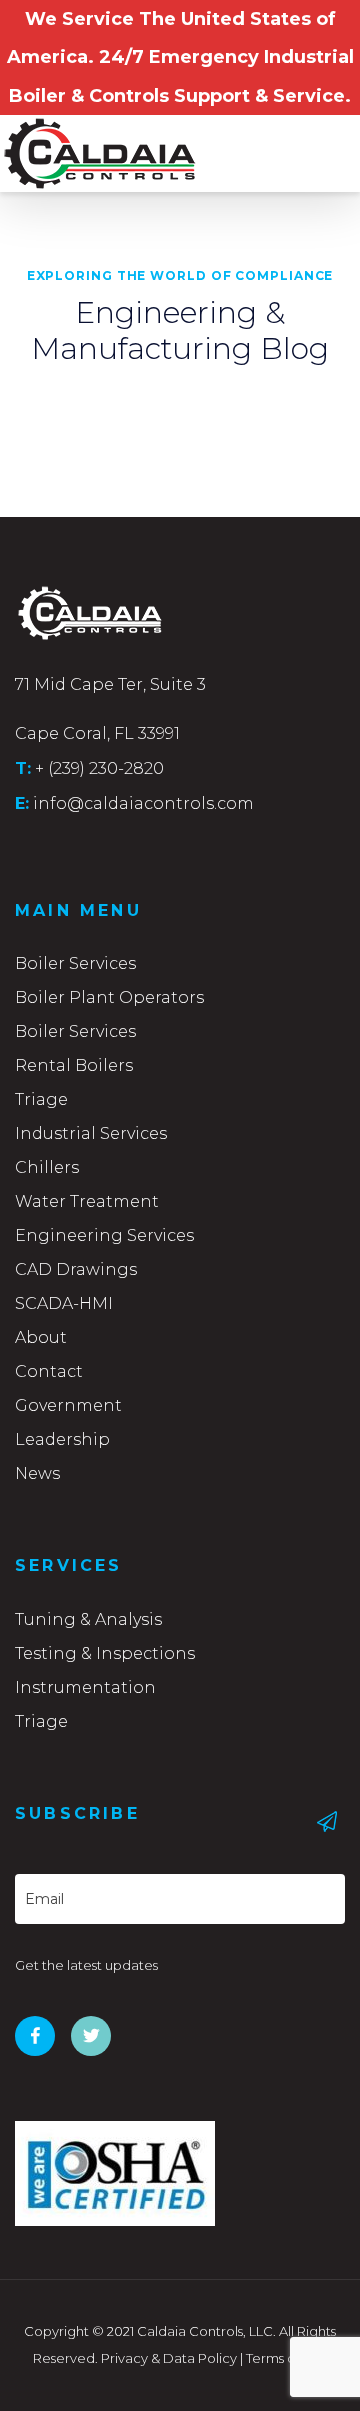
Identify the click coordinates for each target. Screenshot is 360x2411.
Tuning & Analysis (88, 1619)
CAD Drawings (76, 1269)
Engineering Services (104, 1235)
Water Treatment (87, 1201)
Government (68, 1405)
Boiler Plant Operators (109, 997)
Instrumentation (85, 1687)
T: (23, 768)
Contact (49, 1371)
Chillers (47, 1167)
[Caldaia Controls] (75, 145)
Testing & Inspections (105, 1653)
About (41, 1337)
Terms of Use (286, 2358)
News (37, 1473)
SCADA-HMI (64, 1303)
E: (22, 803)
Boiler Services (75, 963)
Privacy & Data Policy (169, 2358)
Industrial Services (91, 1133)
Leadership (62, 1439)
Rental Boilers (74, 1065)
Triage (41, 1099)
